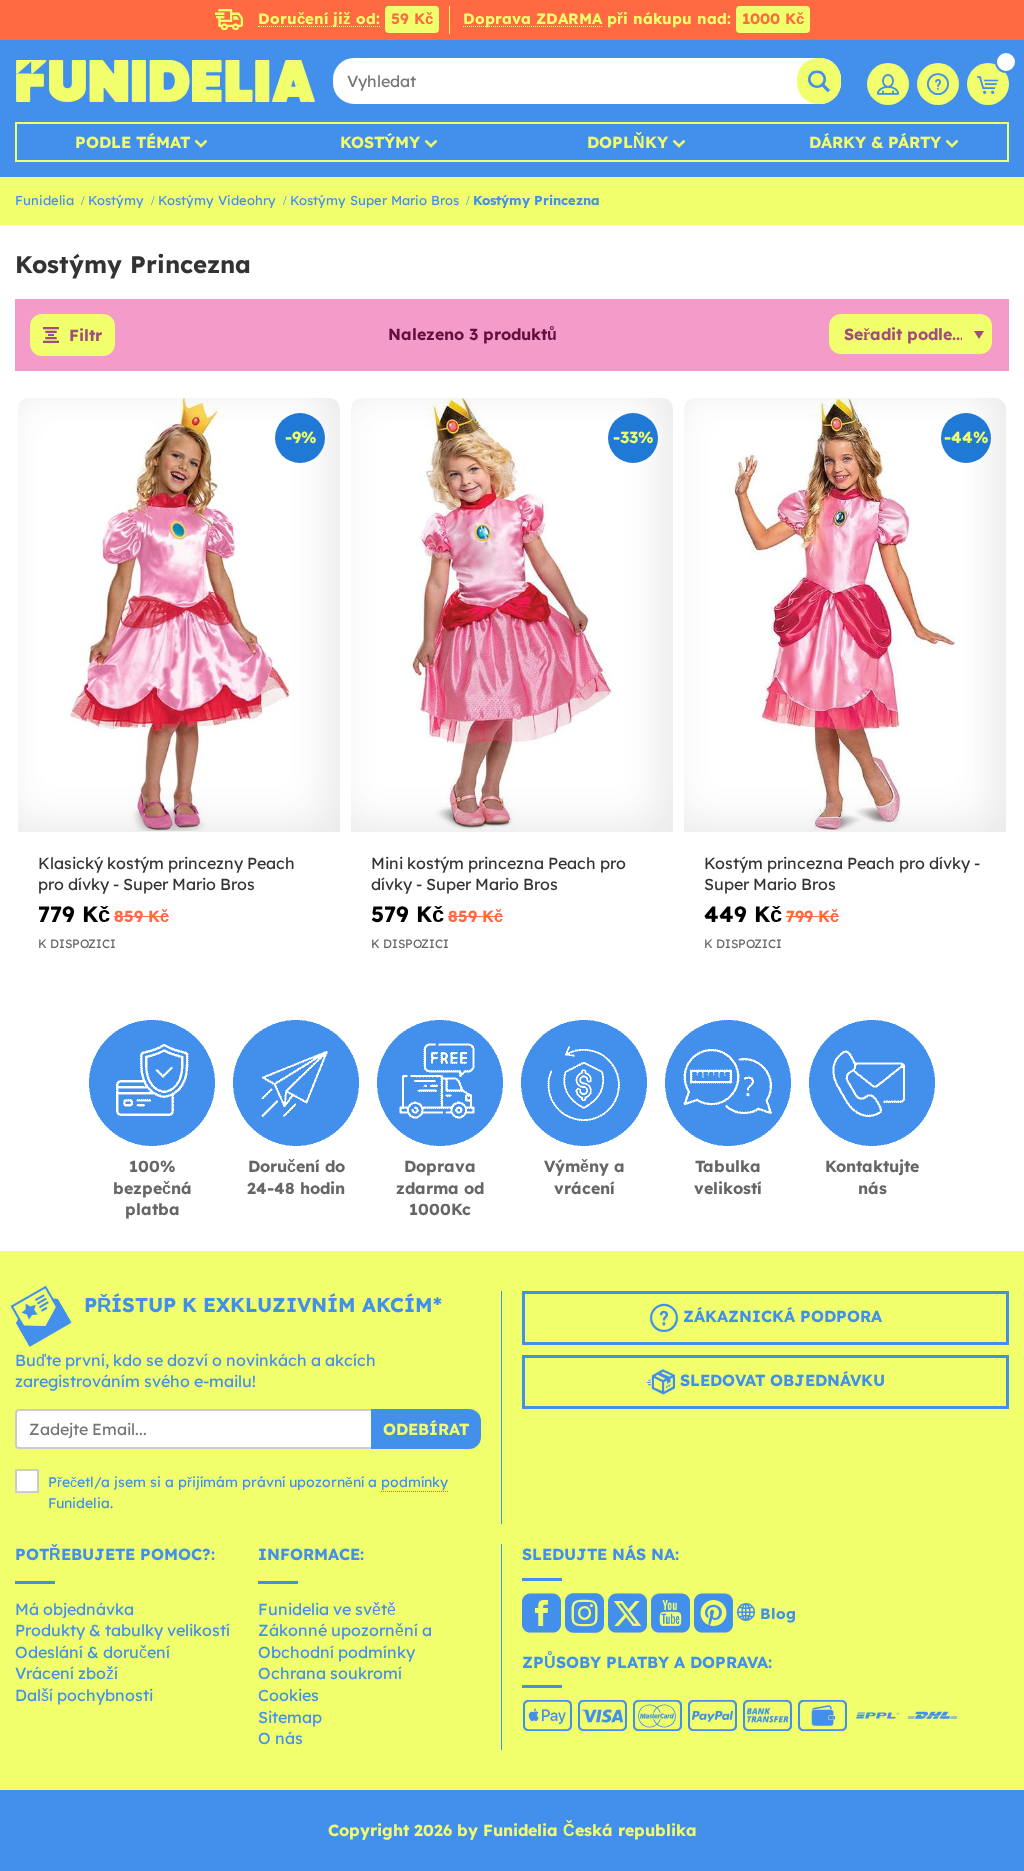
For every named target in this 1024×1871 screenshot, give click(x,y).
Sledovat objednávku (780, 1380)
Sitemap (290, 1717)
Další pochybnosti (84, 1695)
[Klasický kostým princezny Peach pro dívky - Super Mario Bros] (179, 615)
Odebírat (426, 1429)
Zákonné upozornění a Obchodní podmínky (345, 1641)
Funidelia (44, 200)
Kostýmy (380, 142)
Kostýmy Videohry (217, 200)
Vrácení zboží (66, 1673)
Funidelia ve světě (327, 1609)
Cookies (288, 1695)
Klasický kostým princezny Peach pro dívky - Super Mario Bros (166, 873)
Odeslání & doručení (92, 1652)
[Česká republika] (541, 1615)
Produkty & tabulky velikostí (122, 1630)
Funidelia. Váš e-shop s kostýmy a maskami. (165, 81)
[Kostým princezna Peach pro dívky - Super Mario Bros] (845, 615)
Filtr (85, 335)
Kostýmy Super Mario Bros (374, 200)
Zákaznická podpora (780, 1316)
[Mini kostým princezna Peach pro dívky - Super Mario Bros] (512, 615)
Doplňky (627, 142)
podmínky (414, 1482)
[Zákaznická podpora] (938, 84)
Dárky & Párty (875, 142)
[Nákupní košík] (988, 84)
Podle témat (132, 142)
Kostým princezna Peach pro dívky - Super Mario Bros (842, 873)
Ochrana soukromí (330, 1673)
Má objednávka (74, 1609)
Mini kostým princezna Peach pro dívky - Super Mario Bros (498, 873)
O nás (280, 1738)
